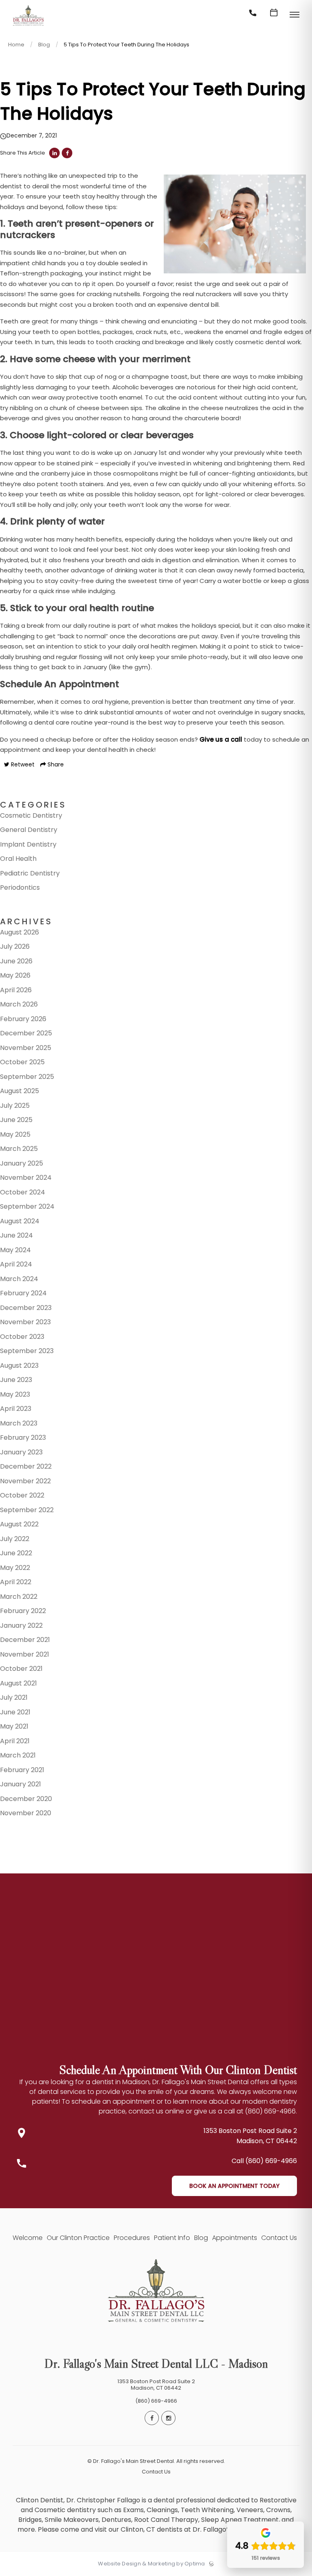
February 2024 (23, 1293)
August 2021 (18, 1683)
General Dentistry (29, 830)
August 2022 (19, 1524)
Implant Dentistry (28, 844)
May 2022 (15, 1568)
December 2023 (26, 1308)
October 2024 (23, 1192)
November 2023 (25, 1322)
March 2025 (19, 1149)
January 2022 (21, 1625)
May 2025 (15, 1134)
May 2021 (14, 1726)
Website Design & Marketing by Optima (151, 2564)
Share (55, 764)
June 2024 (16, 1235)
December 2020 (26, 1799)
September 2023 (27, 1351)
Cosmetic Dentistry (31, 815)
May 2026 (15, 975)
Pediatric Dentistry (30, 873)
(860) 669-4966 (156, 2401)
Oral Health (18, 859)
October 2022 (22, 1495)
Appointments (235, 2238)
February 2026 (23, 1019)
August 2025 (19, 1091)
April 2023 (16, 1409)
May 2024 (15, 1250)
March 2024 (19, 1279)
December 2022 (26, 1466)
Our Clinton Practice (78, 2238)
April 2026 (16, 990)
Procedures (132, 2238)
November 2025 (26, 1048)
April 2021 (15, 1741)
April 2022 (16, 1582)
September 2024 (27, 1206)
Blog (44, 45)
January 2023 (21, 1452)
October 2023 (22, 1337)
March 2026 (19, 1004)
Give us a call (221, 739)
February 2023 (23, 1438)
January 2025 (22, 1163)
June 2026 (16, 961)
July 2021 (14, 1697)
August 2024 (20, 1221)
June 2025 (16, 1120)
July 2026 (15, 946)
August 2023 (19, 1365)
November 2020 (26, 1813)
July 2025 (15, 1106)
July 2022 (15, 1539)
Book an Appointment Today (234, 2186)
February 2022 (23, 1611)
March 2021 (18, 1755)
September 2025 (27, 1077)
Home (16, 45)
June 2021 (15, 1712)
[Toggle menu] (295, 15)
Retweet (22, 764)
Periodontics (20, 887)
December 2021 (25, 1640)
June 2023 (16, 1380)
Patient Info (172, 2238)
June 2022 (16, 1553)
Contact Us (279, 2238)
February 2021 (22, 1770)
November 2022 (25, 1481)
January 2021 (21, 1784)
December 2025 (26, 1033)
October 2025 (22, 1062)
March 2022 (19, 1597)
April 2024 (16, 1264)
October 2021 (21, 1669)
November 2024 (26, 1178)
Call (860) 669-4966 (264, 2161)
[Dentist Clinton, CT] (28, 26)
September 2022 (27, 1510)
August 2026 (19, 932)
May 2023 (15, 1394)
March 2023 (19, 1423)
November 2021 (25, 1654)
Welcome (28, 2238)
